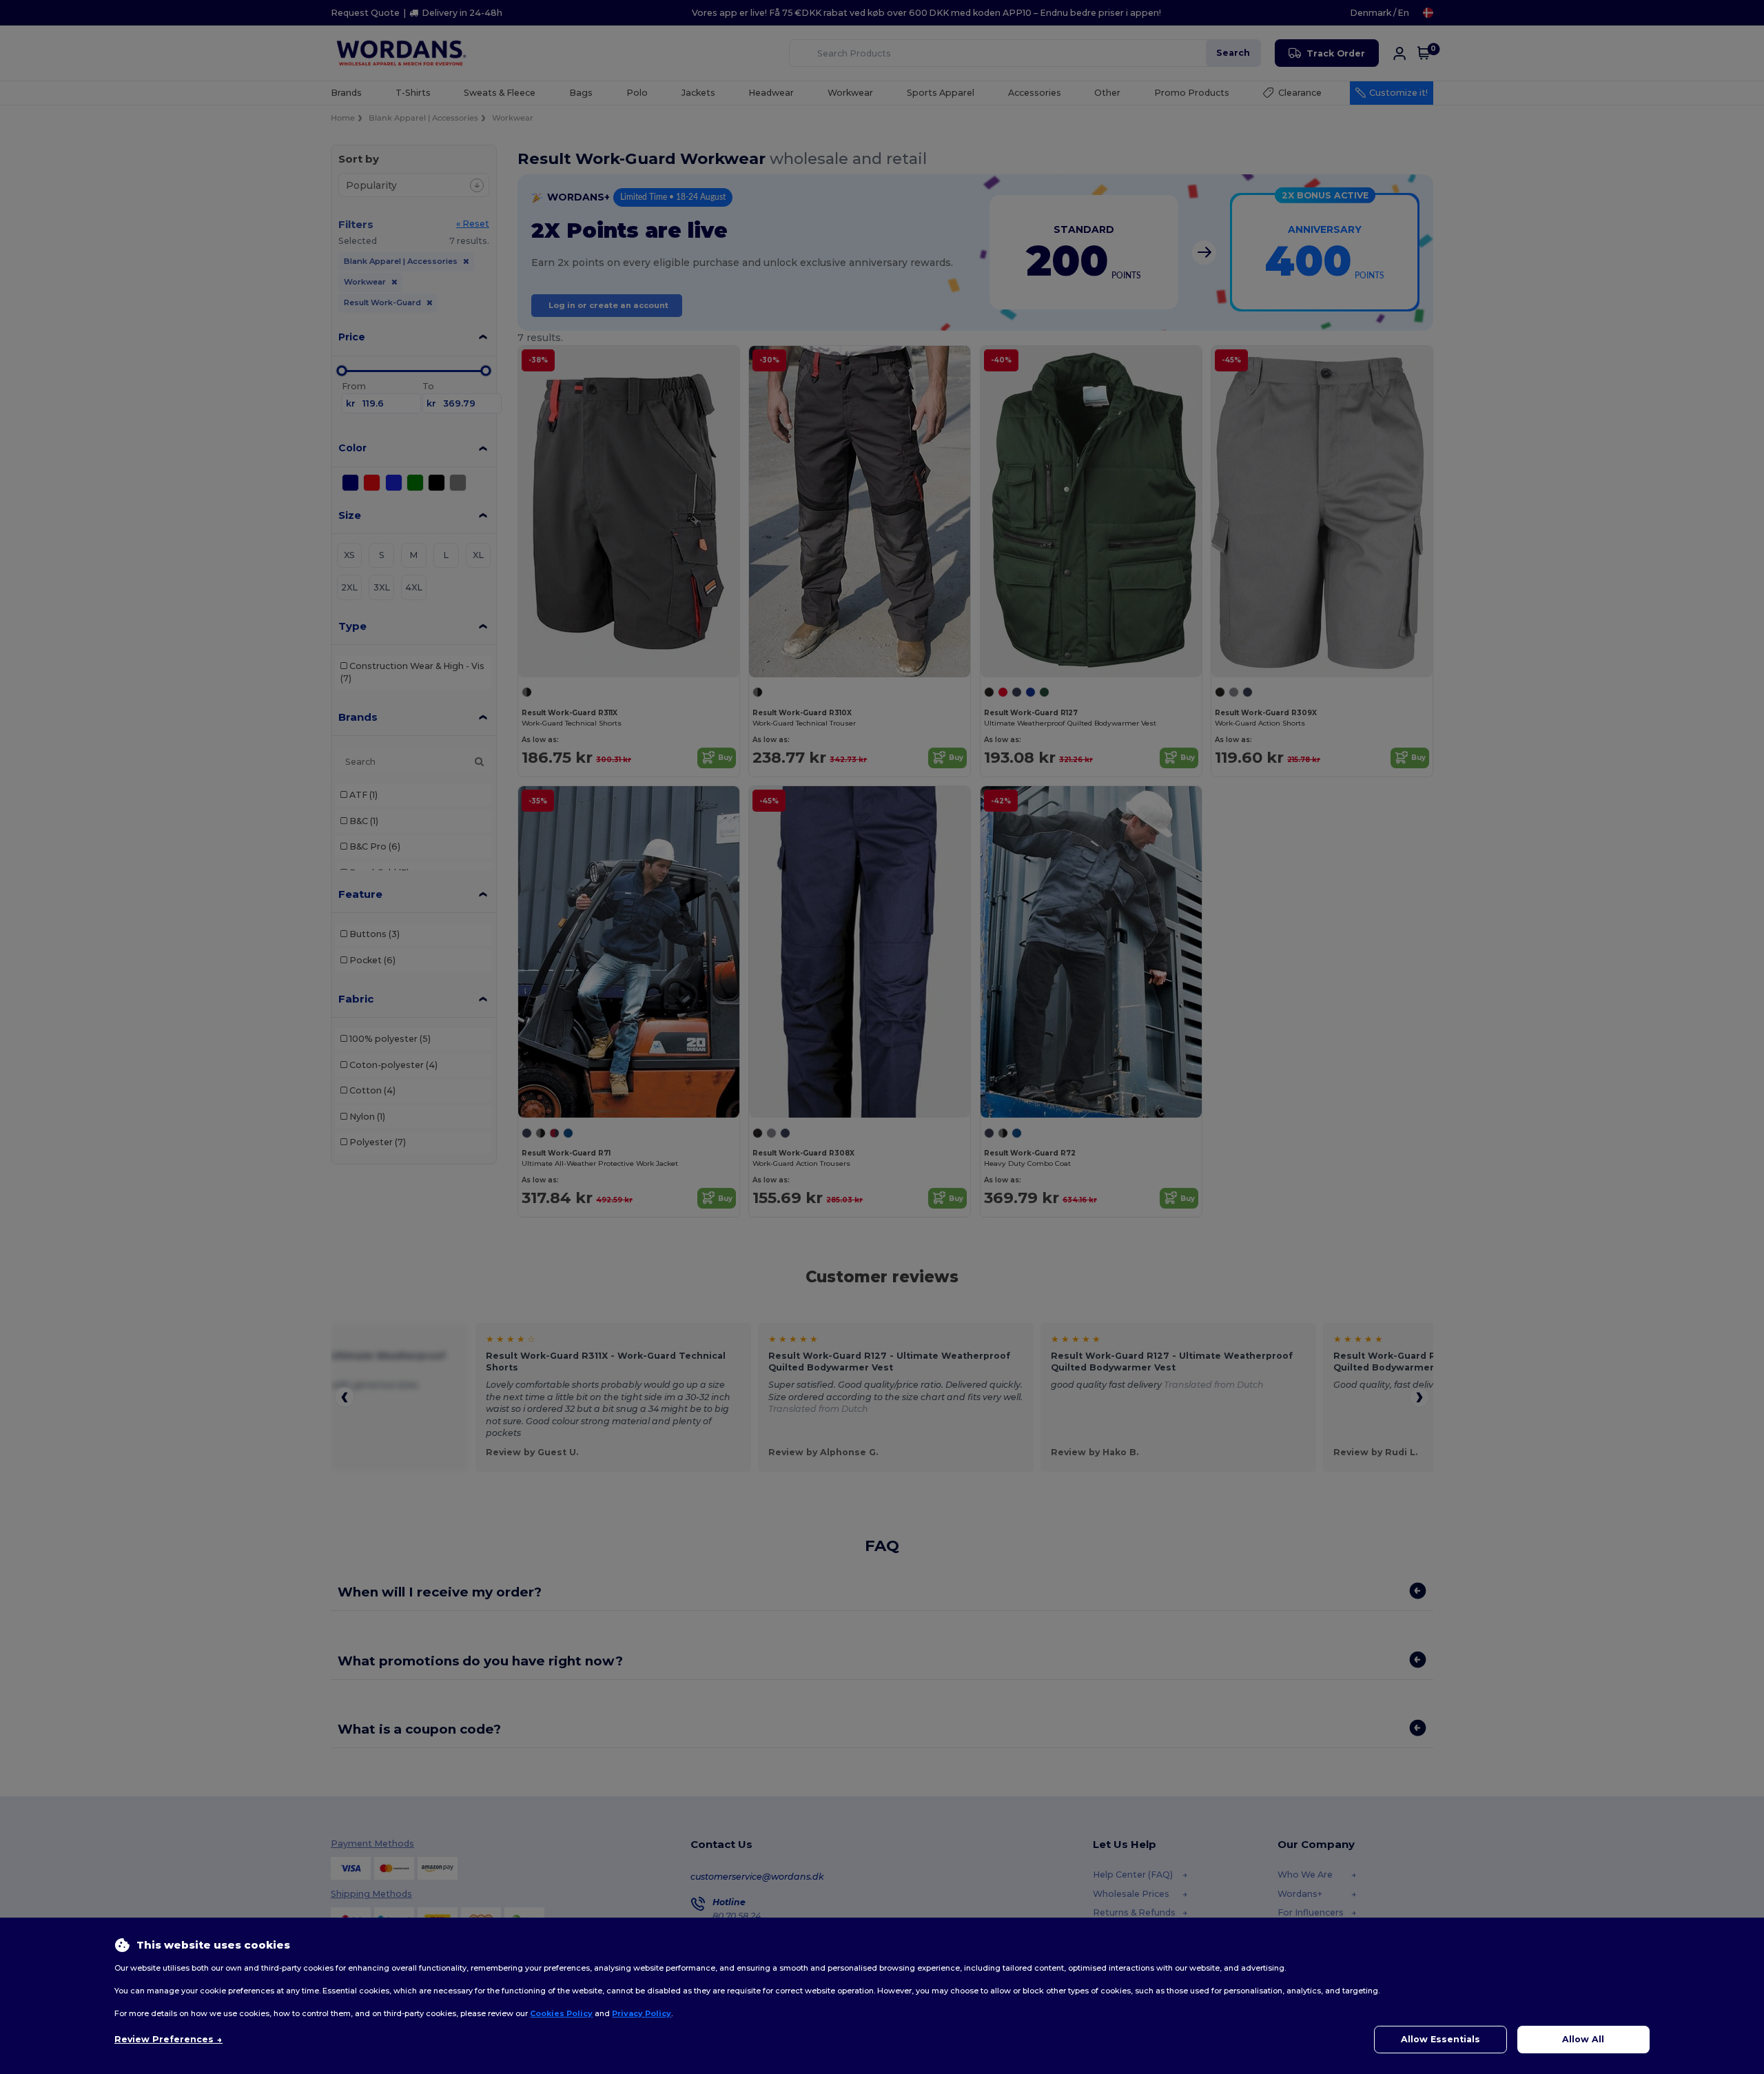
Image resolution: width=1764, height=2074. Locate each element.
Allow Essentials (1440, 2039)
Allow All (1583, 2039)
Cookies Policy (561, 2013)
